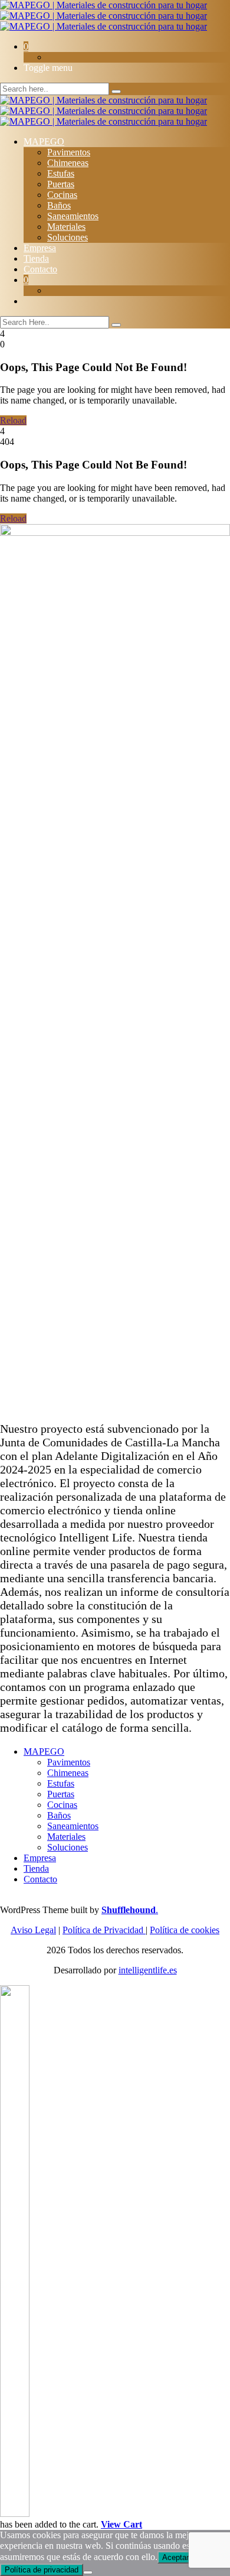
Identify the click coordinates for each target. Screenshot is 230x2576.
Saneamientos (73, 216)
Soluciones (68, 237)
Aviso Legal (33, 1930)
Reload (13, 420)
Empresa (40, 248)
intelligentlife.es (148, 1970)
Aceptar (175, 2557)
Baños (59, 205)
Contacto (40, 269)
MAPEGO (44, 142)
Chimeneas (68, 163)
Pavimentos (69, 152)
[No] (88, 2572)
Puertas (61, 184)
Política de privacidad (42, 2570)
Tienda (36, 258)
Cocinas (62, 195)
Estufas (61, 173)
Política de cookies (185, 1930)
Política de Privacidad (104, 1930)
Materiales (66, 227)
